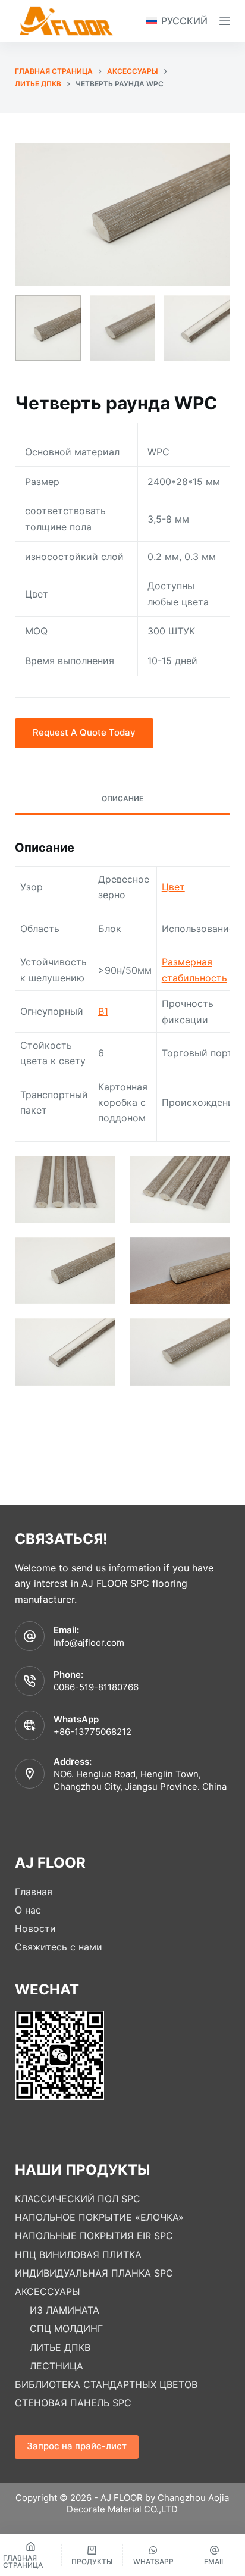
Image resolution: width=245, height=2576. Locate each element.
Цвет (173, 887)
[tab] (123, 799)
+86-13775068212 (92, 1732)
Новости (35, 1928)
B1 (103, 1011)
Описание (122, 798)
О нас (28, 1910)
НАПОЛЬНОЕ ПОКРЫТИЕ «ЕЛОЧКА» (99, 2217)
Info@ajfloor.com (89, 1642)
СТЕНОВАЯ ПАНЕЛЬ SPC (73, 2403)
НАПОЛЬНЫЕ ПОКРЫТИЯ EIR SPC (94, 2236)
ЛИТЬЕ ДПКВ (60, 2347)
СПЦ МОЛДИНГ (66, 2328)
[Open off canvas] (225, 21)
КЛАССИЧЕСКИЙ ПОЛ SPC (78, 2199)
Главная (34, 1892)
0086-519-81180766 (96, 1687)
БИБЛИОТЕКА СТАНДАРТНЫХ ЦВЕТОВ (106, 2384)
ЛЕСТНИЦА (56, 2366)
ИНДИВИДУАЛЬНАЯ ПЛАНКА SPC (94, 2273)
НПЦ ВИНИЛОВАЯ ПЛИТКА (78, 2255)
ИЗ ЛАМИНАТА (65, 2310)
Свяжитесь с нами (59, 1947)
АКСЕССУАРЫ (48, 2291)
